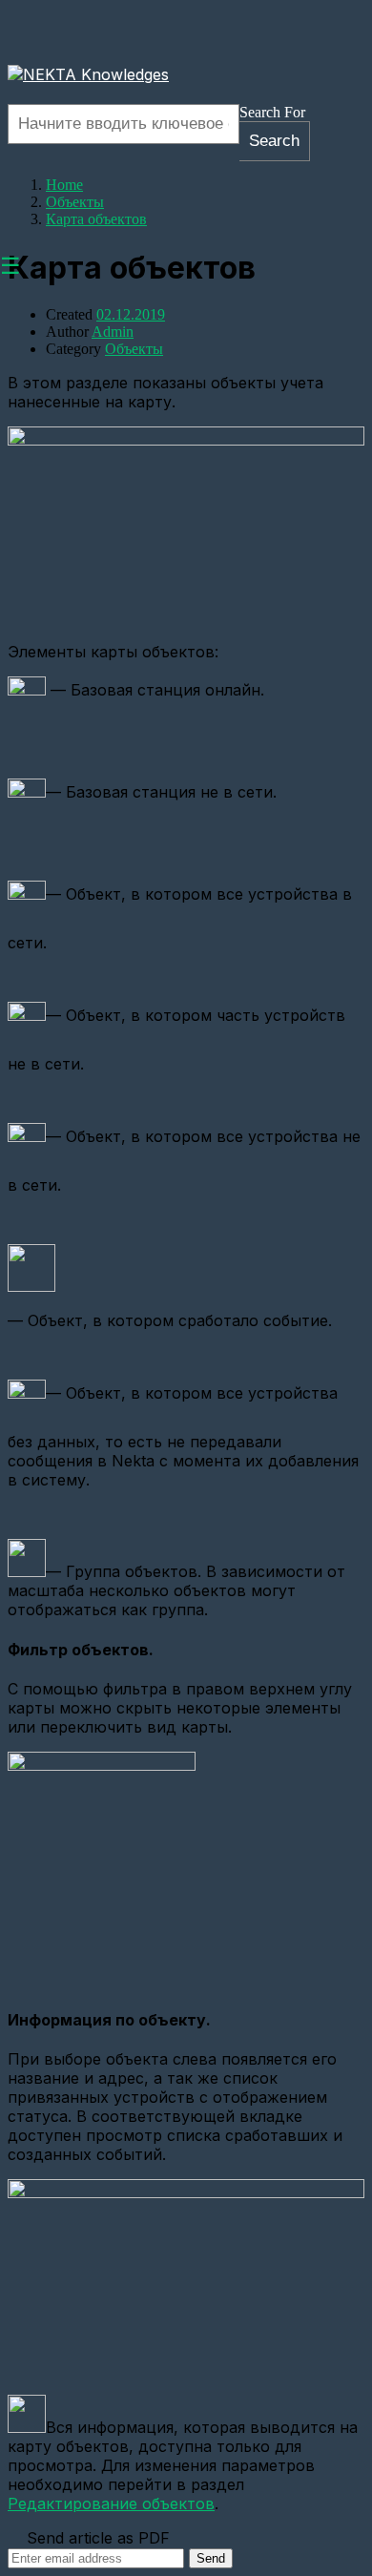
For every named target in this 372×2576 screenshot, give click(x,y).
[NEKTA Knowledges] (88, 74)
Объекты (134, 349)
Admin (113, 332)
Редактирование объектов (111, 2503)
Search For (272, 112)
